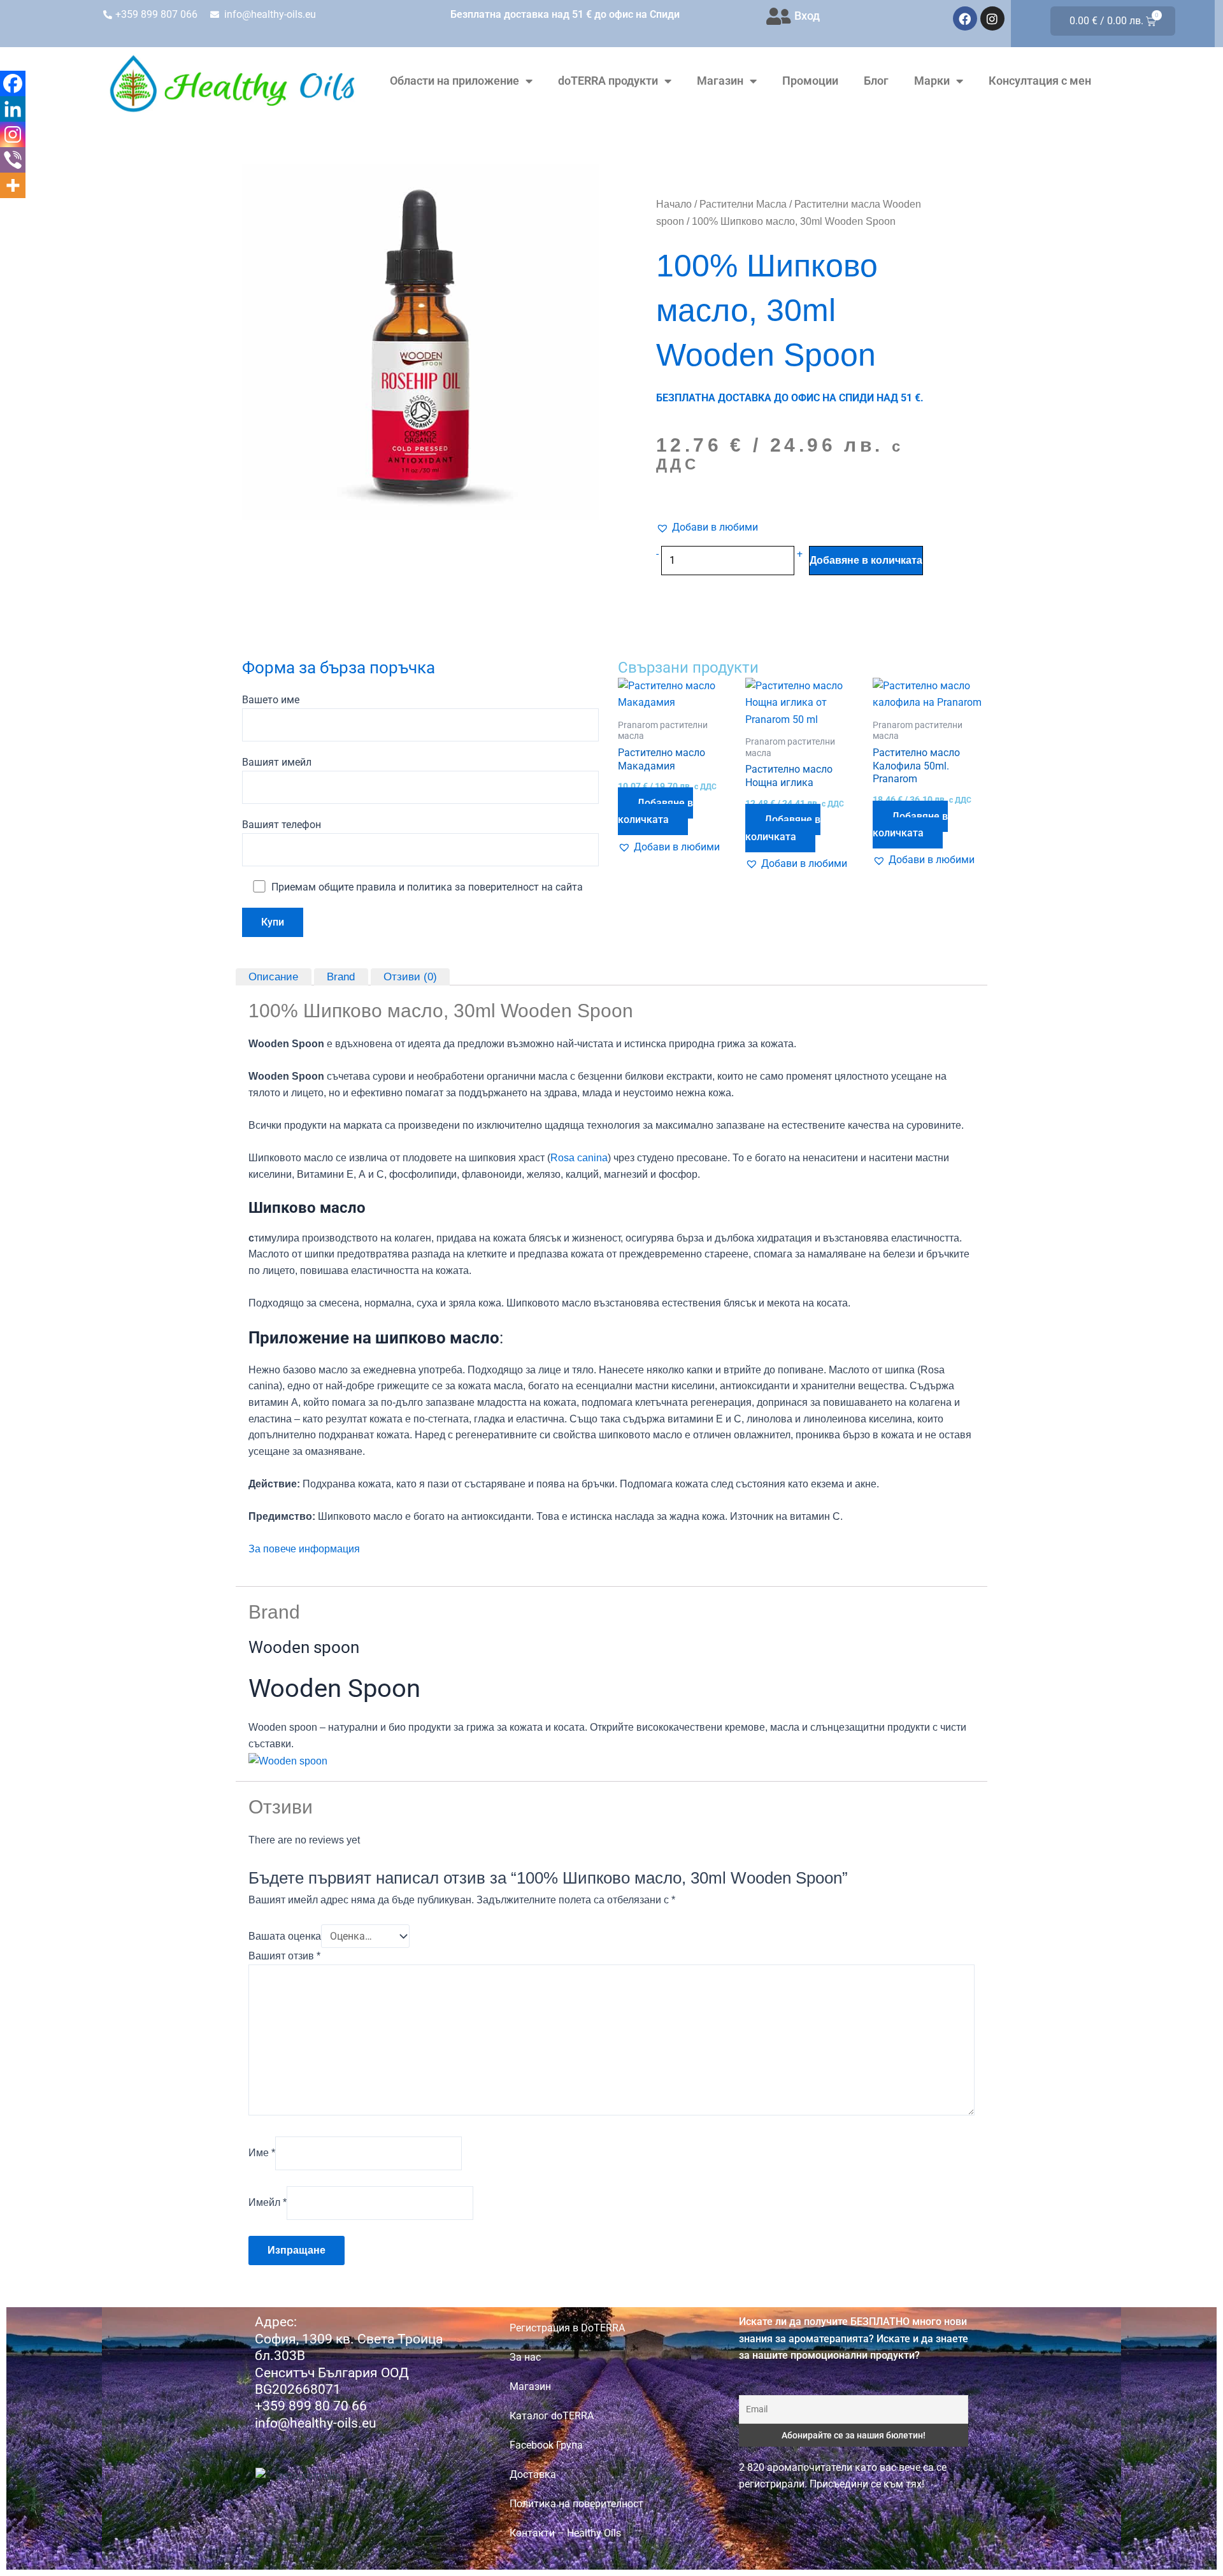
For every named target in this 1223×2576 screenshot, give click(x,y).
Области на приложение (454, 81)
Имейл (268, 2202)
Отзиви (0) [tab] (410, 976)
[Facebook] (13, 83)
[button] (707, 527)
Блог (876, 81)
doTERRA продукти (608, 81)
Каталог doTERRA (552, 2416)
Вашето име (271, 700)
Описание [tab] (273, 976)
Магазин (720, 81)
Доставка (533, 2474)
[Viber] (13, 160)
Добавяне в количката (866, 560)
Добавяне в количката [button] (655, 811)
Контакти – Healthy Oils (565, 2533)
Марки (932, 81)
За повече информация (304, 1549)
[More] (13, 185)
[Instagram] (13, 134)
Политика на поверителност (576, 2504)
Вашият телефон (282, 825)
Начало (674, 204)
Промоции (810, 81)
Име (262, 2153)
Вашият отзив (284, 1956)
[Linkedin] (13, 109)
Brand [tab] (341, 976)
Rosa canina (579, 1158)
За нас (525, 2357)
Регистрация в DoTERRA (567, 2328)
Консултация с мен (1040, 81)
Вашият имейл (277, 762)
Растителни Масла (743, 204)
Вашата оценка (285, 1936)
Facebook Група (546, 2445)
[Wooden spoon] (288, 1760)
